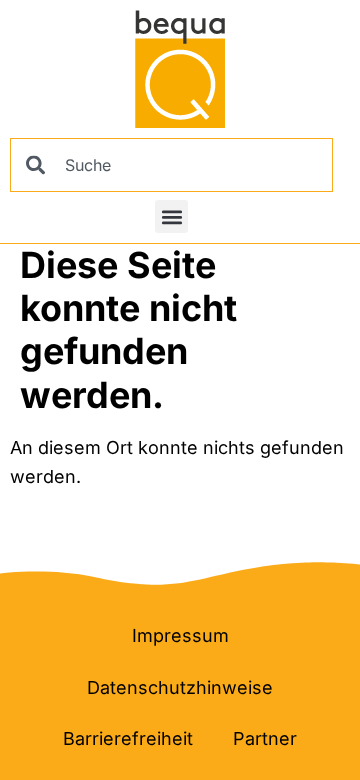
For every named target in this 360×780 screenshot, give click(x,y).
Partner (265, 738)
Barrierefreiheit (128, 738)
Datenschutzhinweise (180, 687)
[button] (171, 216)
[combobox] (171, 165)
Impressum (180, 635)
